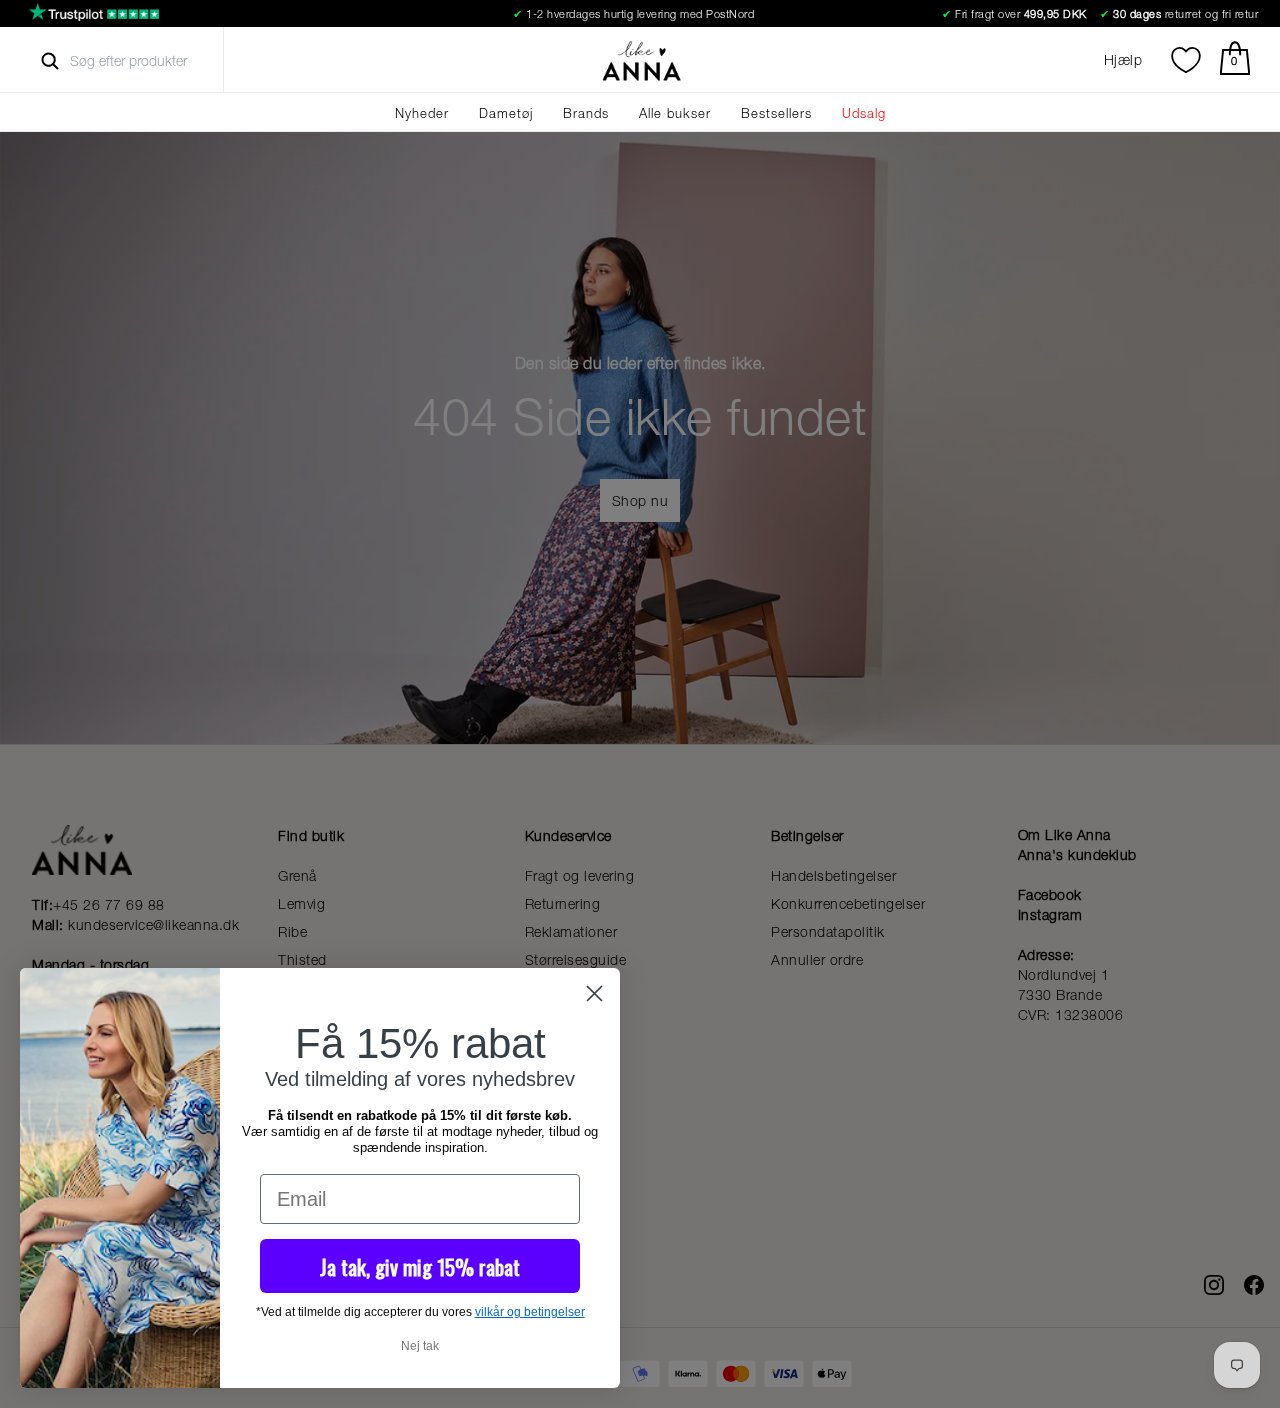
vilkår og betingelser (530, 1312)
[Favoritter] (1186, 60)
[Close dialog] (594, 993)
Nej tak (420, 1346)
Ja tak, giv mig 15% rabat (420, 1266)
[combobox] (146, 61)
